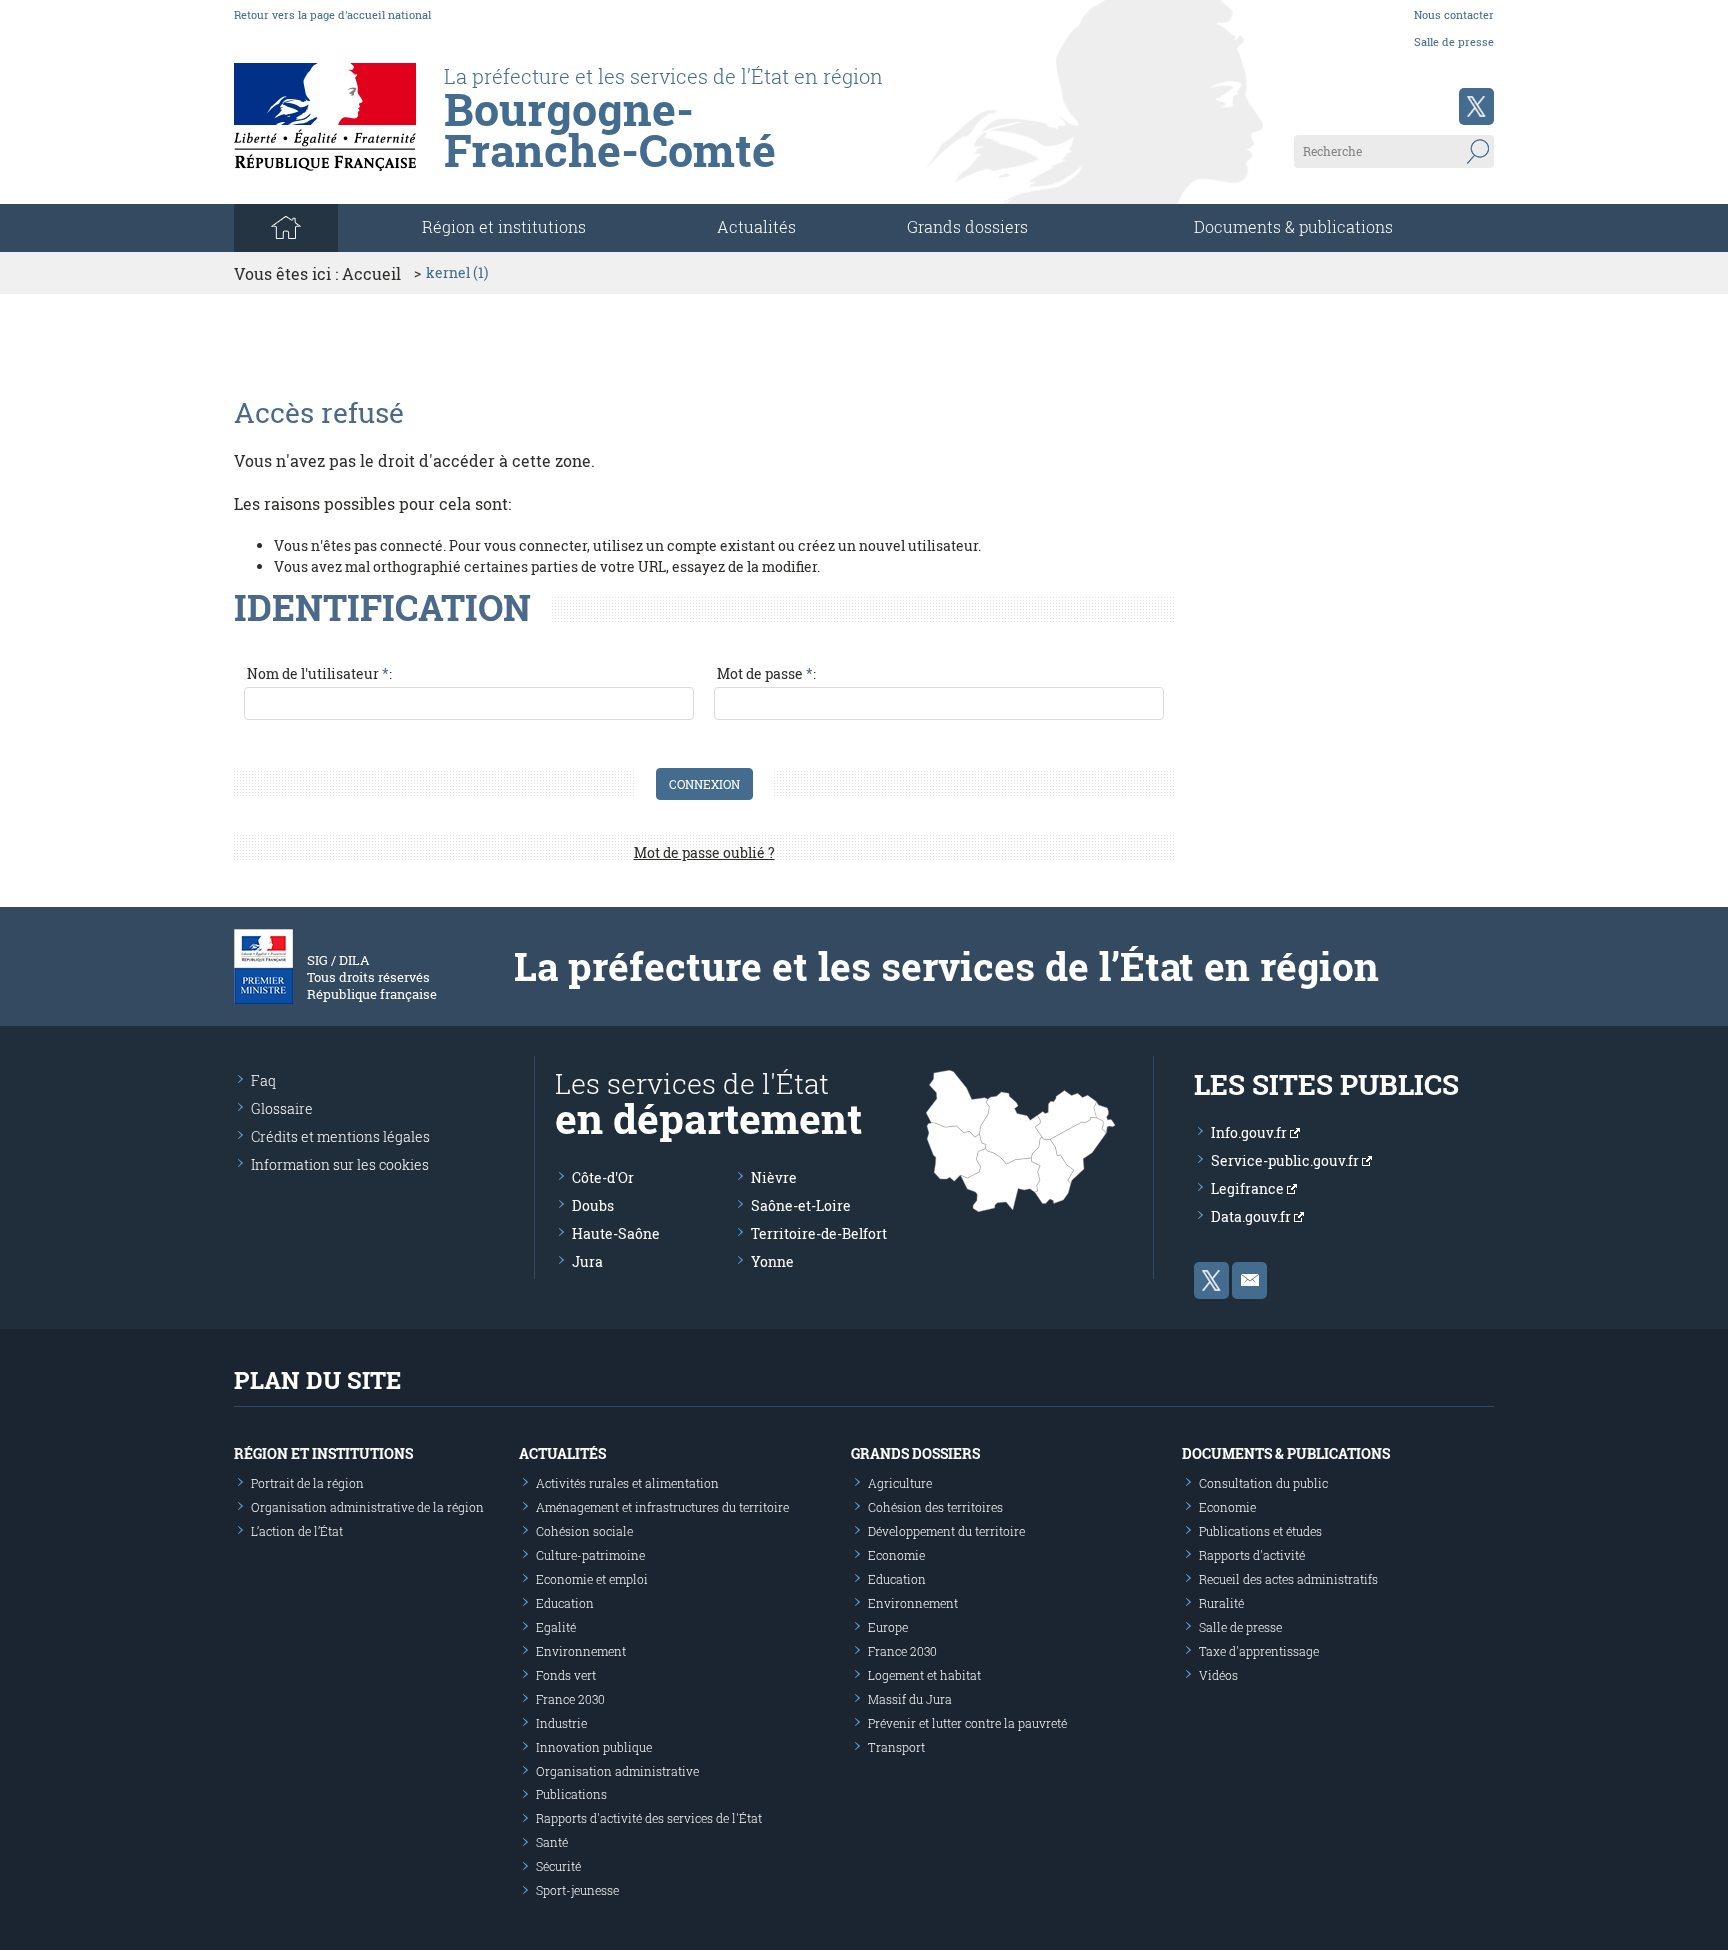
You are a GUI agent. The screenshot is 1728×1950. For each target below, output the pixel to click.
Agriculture (900, 1483)
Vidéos (1218, 1675)
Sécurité (558, 1866)
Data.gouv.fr (1252, 1216)
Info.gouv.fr (1250, 1132)
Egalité (556, 1627)
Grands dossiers (967, 226)
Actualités (756, 226)
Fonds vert (566, 1675)
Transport (896, 1747)
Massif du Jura (910, 1699)
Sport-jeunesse (577, 1890)
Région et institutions (323, 1453)
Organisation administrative (617, 1771)
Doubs (593, 1205)
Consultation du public (1263, 1483)
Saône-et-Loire (801, 1205)
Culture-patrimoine (590, 1555)
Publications (571, 1794)
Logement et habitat (924, 1675)
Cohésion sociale (584, 1531)
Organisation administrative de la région (367, 1507)
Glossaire (282, 1108)
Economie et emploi (592, 1579)
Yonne (772, 1261)
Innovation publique (594, 1747)
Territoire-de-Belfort (819, 1233)
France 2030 (570, 1699)
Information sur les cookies (340, 1164)
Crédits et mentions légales (340, 1136)
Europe (888, 1627)
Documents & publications (1293, 226)
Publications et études (1260, 1531)
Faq (263, 1080)
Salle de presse (1454, 41)
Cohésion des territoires (935, 1507)
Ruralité (1221, 1603)
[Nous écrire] (1249, 1280)
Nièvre (774, 1177)
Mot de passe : (766, 673)
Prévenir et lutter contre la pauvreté (967, 1723)
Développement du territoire (946, 1531)
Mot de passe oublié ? (704, 852)
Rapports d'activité (1252, 1555)
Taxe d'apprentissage (1259, 1651)
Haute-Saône (616, 1233)
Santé (552, 1842)
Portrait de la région (307, 1483)
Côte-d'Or (603, 1177)
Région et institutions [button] (504, 226)
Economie (896, 1555)
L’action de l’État (297, 1531)
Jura (587, 1261)
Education (565, 1603)
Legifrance (1249, 1188)
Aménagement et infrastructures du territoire (662, 1507)
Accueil (371, 273)
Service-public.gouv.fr (1286, 1160)
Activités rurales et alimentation (627, 1483)
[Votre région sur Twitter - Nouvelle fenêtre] (1476, 106)
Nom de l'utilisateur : (319, 673)
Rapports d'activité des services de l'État (649, 1818)
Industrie (561, 1723)
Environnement (581, 1651)
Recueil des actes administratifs (1288, 1579)
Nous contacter (1454, 14)
